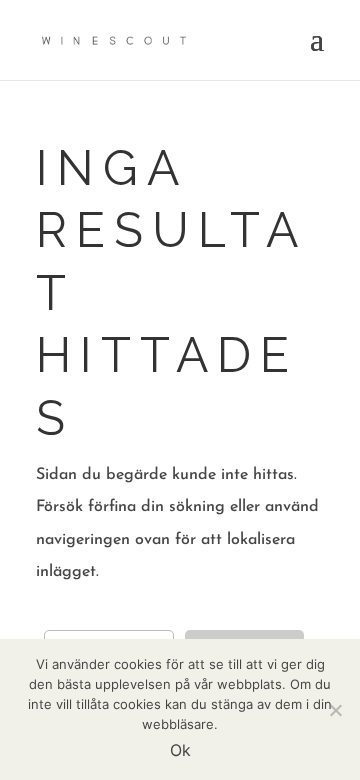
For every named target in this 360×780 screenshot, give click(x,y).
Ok (180, 750)
